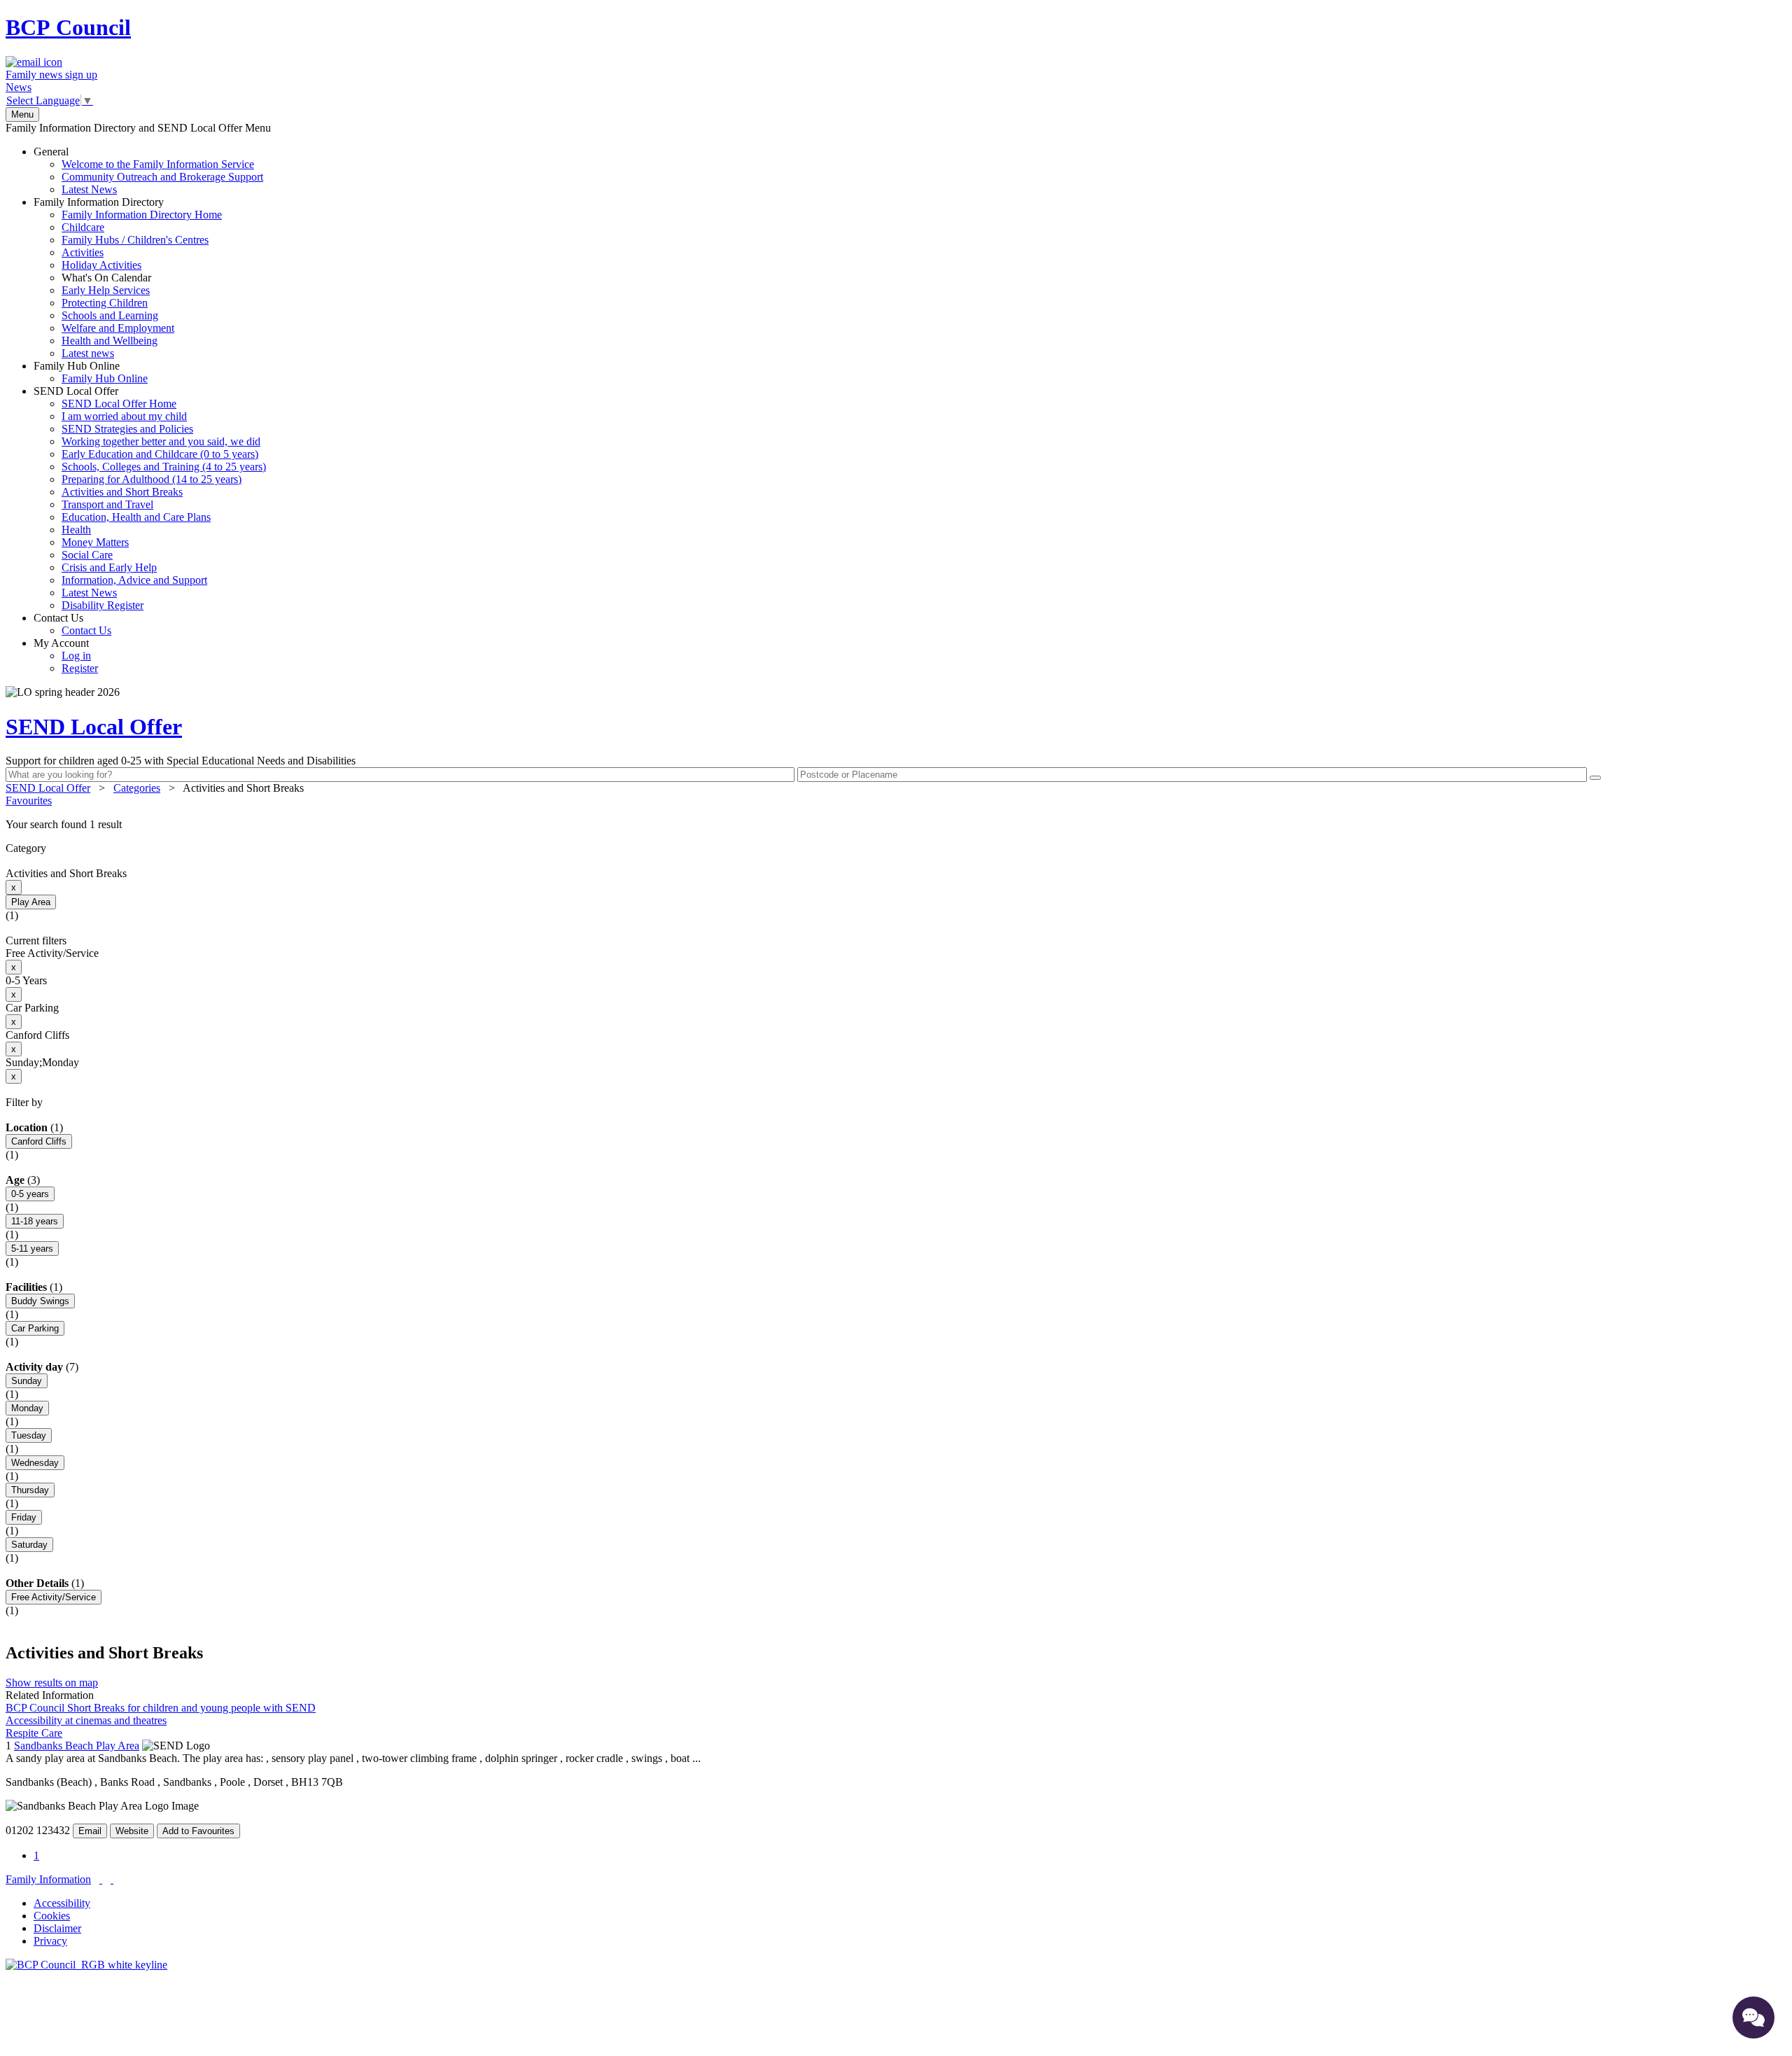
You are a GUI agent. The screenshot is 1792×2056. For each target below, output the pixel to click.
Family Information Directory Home (142, 215)
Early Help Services (106, 290)
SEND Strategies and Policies (127, 429)
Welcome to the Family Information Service (158, 164)
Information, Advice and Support (134, 580)
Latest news (88, 353)
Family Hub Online (91, 372)
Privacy (50, 1941)
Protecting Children (105, 303)
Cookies (52, 1916)
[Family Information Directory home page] (86, 1965)
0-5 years (30, 1194)
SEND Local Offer (150, 498)
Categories (137, 788)
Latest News (89, 189)
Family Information (48, 1879)
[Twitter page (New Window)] (101, 1879)
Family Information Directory (128, 278)
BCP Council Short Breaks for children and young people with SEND (161, 1708)
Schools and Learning (110, 315)
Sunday (27, 1381)
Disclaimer (57, 1928)
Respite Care (34, 1733)
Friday (24, 1517)
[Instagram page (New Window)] (112, 1879)
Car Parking (35, 1328)
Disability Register (103, 605)
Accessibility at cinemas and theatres (86, 1720)
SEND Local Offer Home (119, 404)
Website (132, 1831)
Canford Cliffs (39, 1141)
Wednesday (35, 1463)
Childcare (83, 227)
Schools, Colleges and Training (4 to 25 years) (164, 467)
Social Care (87, 555)
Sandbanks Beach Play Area (77, 1746)
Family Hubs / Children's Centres (135, 240)
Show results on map (52, 1683)
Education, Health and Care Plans (136, 517)
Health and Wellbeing (110, 341)
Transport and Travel (107, 504)
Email (90, 1831)
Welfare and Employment (118, 328)
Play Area (31, 902)
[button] (896, 825)
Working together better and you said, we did (161, 441)
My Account (66, 656)
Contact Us (72, 624)
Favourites (29, 800)
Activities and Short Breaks (122, 492)
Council (68, 27)
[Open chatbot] (1753, 2017)
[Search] (1595, 778)
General (148, 170)
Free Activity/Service (54, 1597)
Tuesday (29, 1435)
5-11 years (32, 1249)
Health (76, 530)
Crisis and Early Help (109, 567)
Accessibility (62, 1903)
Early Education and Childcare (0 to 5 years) (160, 454)
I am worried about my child (124, 416)
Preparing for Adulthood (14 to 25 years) (152, 479)
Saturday (29, 1545)
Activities (83, 252)
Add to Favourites (198, 1831)
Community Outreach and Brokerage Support (162, 177)
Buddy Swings (40, 1301)
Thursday (30, 1490)
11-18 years (35, 1221)
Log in (76, 656)
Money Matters (95, 542)
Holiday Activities (101, 265)
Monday (27, 1408)
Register (80, 668)
